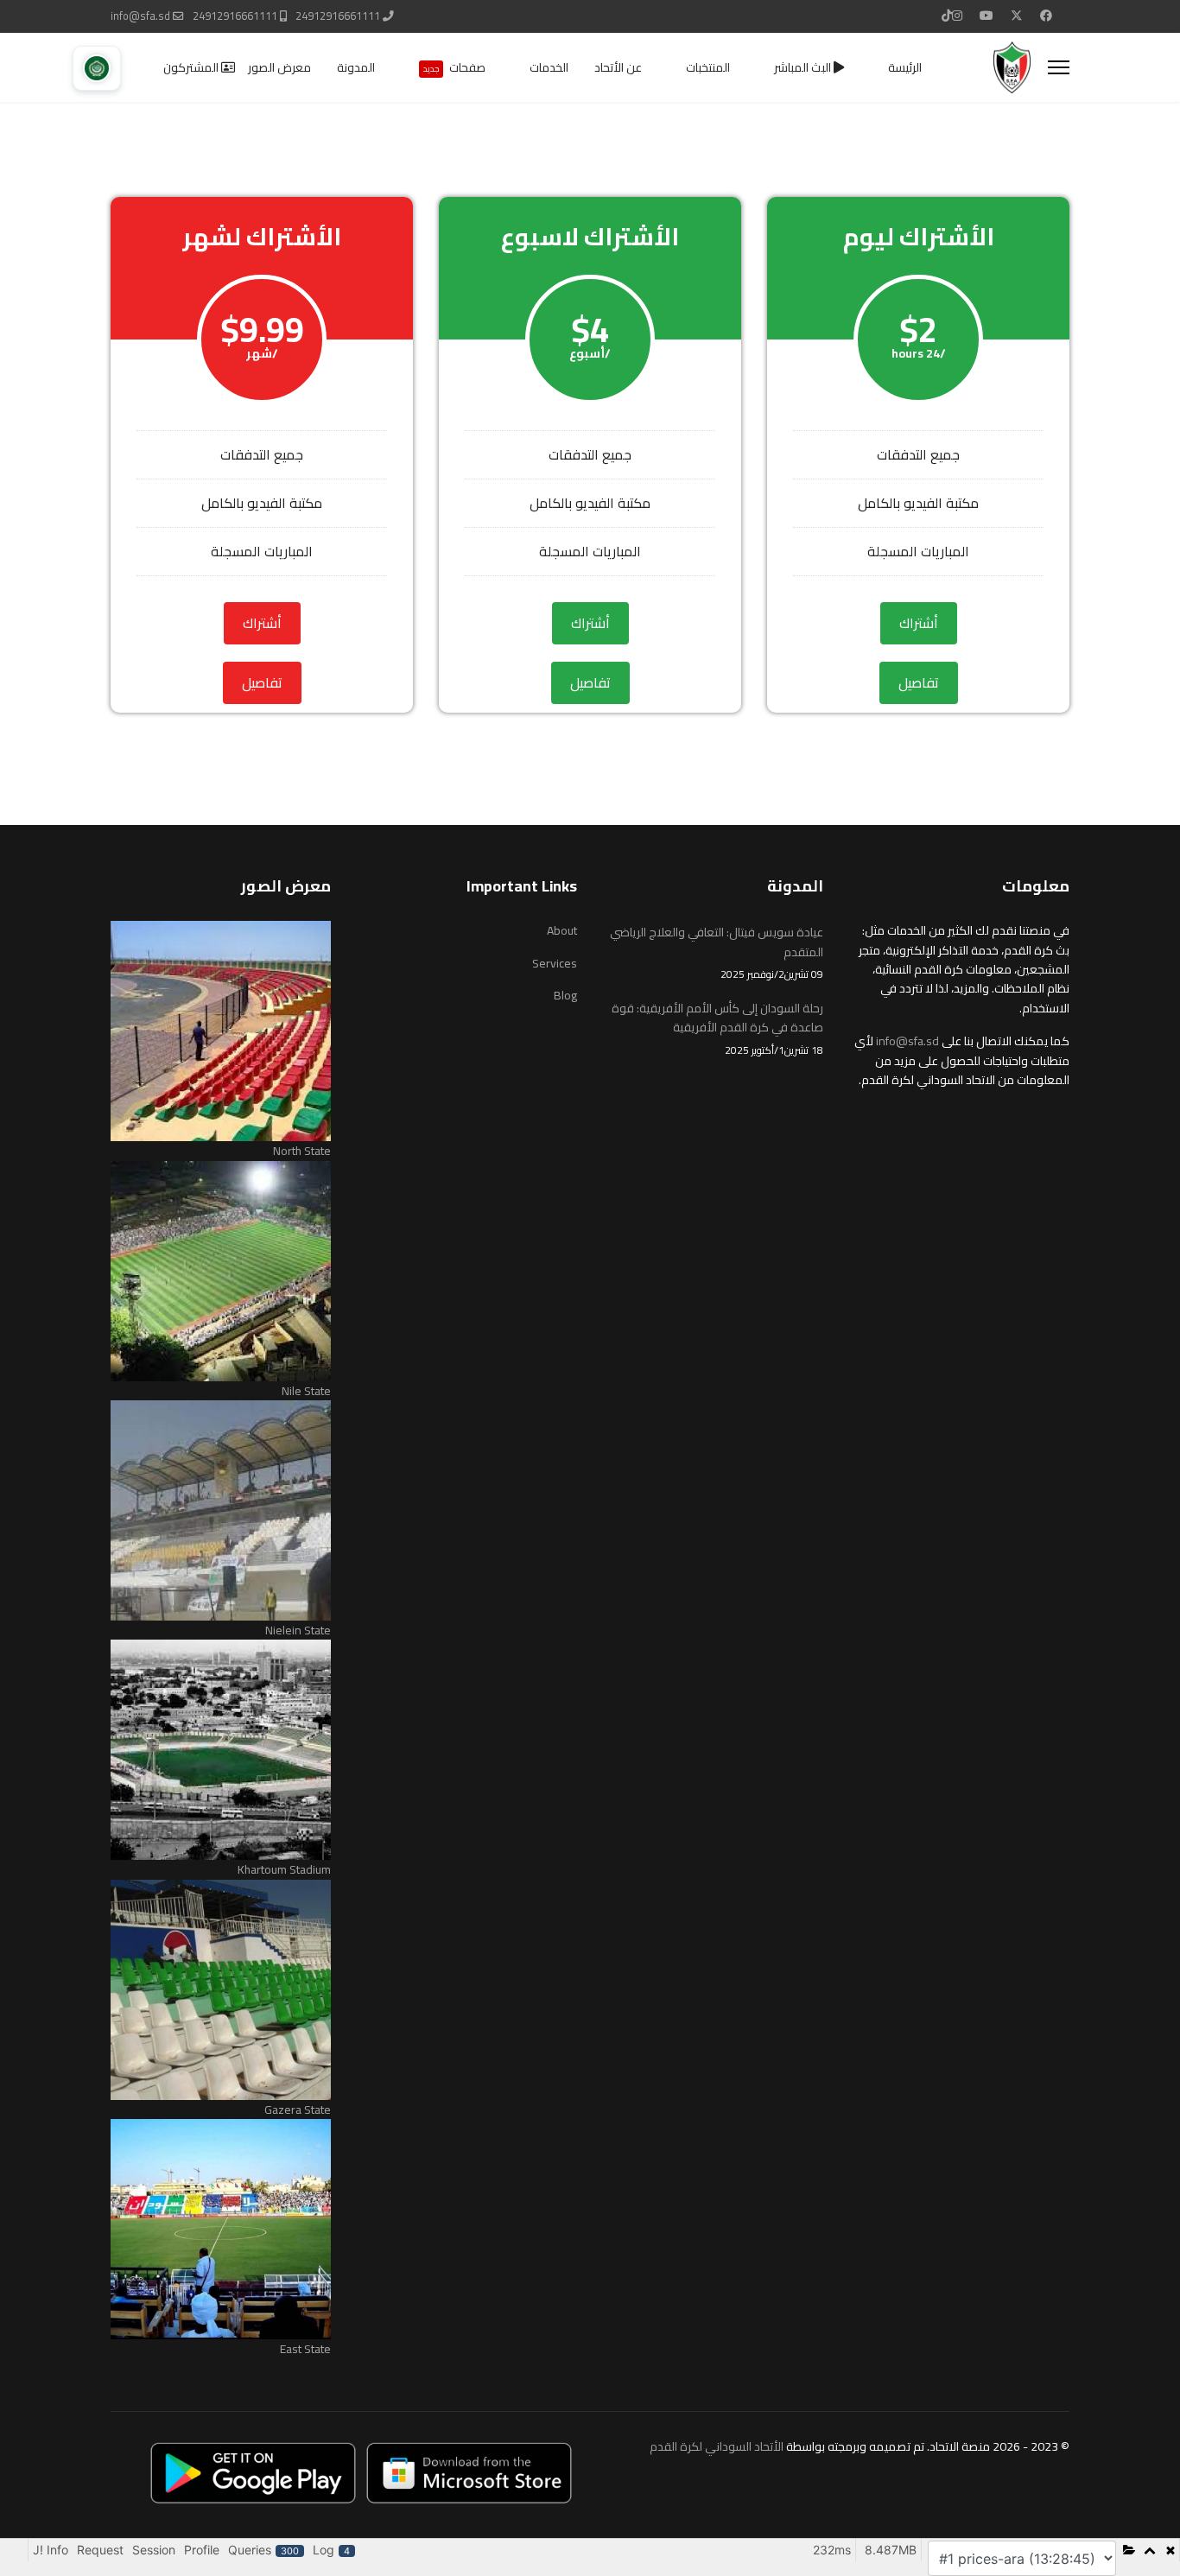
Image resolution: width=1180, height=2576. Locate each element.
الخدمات (549, 67)
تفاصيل (919, 682)
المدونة (356, 67)
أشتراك (919, 623)
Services (555, 963)
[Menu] (1059, 67)
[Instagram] (957, 16)
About (562, 930)
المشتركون (192, 67)
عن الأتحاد (618, 67)
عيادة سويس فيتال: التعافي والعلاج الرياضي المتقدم (717, 952)
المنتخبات (708, 67)
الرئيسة (905, 67)
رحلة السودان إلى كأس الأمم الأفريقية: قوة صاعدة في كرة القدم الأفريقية (717, 1028)
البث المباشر (804, 67)
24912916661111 (338, 16)
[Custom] (947, 16)
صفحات (454, 67)
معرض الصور (279, 67)
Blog (565, 995)
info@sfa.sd (140, 16)
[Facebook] (1046, 16)
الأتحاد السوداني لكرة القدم (717, 2446)
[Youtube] (987, 16)
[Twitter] (1017, 16)
